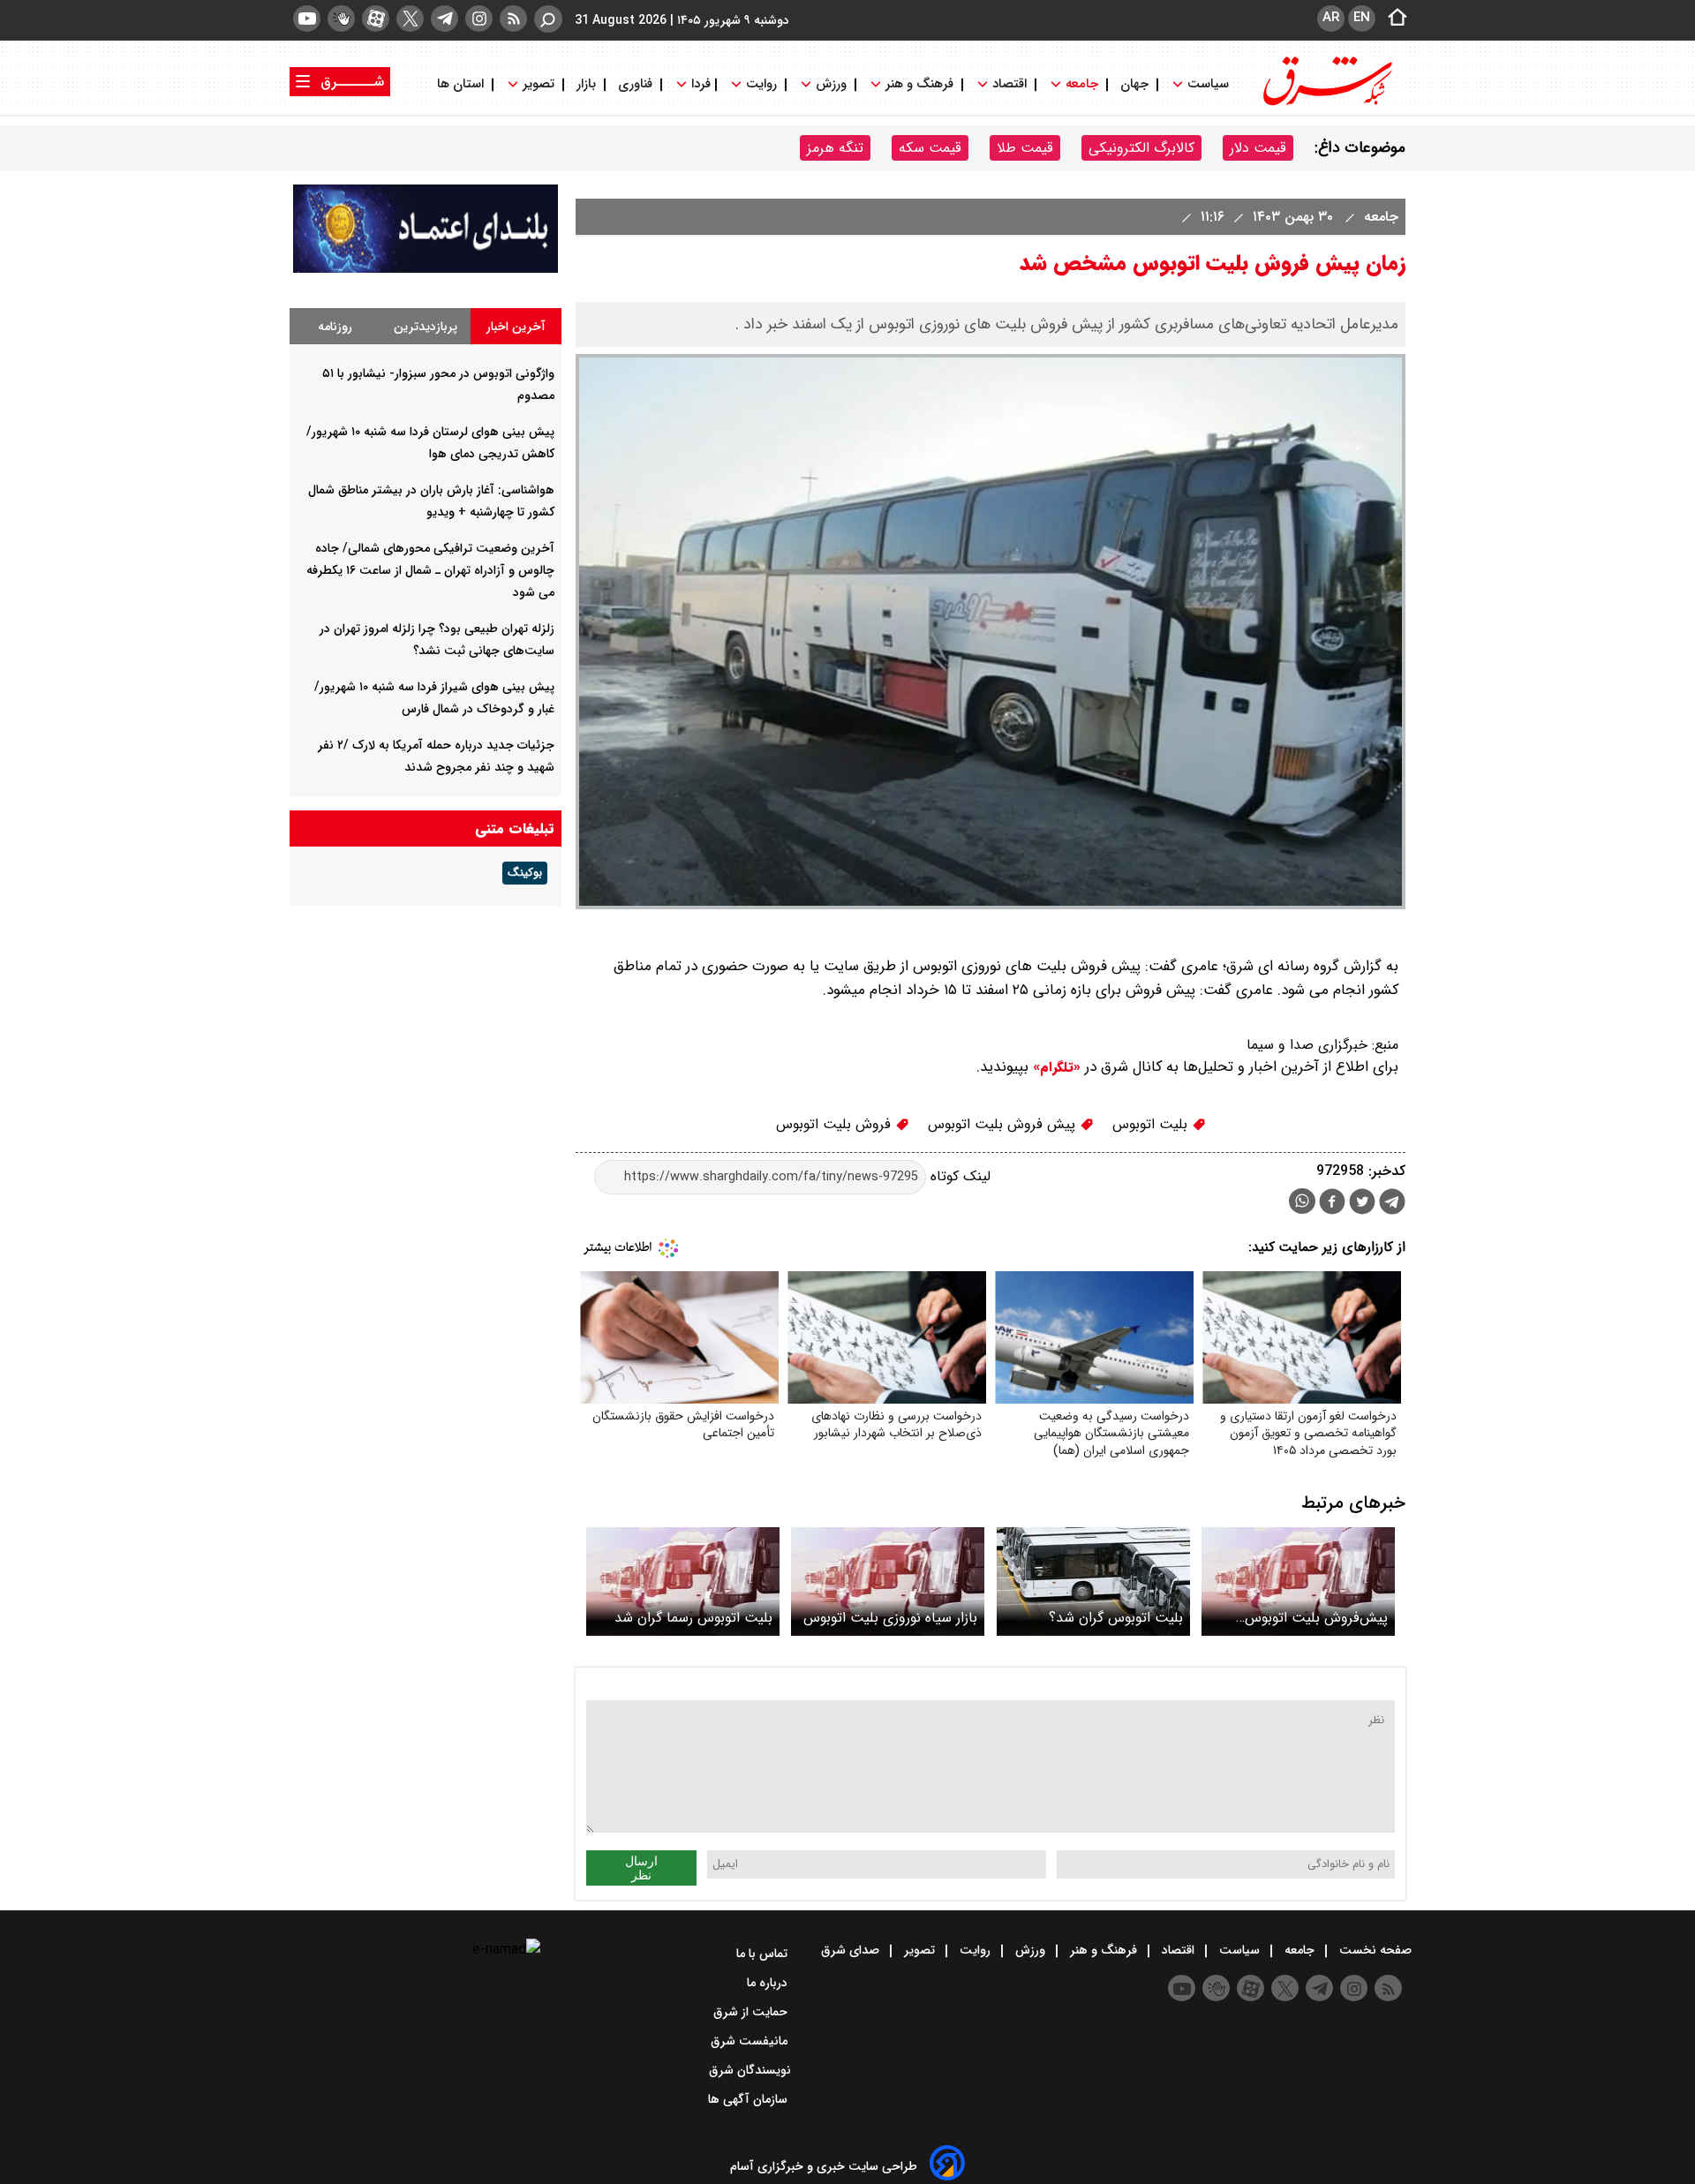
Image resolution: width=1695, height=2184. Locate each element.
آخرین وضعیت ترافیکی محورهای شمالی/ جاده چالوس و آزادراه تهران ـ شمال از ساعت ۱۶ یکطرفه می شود (430, 570)
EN (1362, 18)
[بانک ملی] (426, 269)
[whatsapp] (1302, 1201)
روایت (761, 84)
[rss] (513, 19)
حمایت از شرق (752, 2012)
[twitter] (410, 19)
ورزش (831, 84)
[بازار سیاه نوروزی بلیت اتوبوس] (888, 1582)
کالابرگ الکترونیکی (1141, 148)
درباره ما (769, 1983)
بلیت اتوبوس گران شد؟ (1116, 1618)
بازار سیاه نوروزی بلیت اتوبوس (890, 1618)
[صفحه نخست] (1392, 19)
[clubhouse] (341, 19)
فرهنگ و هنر (919, 84)
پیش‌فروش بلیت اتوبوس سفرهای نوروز (1316, 1618)
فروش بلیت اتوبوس (836, 1124)
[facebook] (1332, 1204)
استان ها (462, 84)
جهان (1134, 84)
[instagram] (479, 19)
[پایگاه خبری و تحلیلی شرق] (1326, 104)
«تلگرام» (1055, 1067)
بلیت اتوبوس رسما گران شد (693, 1618)
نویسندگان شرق (750, 2070)
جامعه (1082, 84)
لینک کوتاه (958, 1176)
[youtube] (307, 19)
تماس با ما (764, 1954)
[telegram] (444, 19)
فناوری (635, 84)
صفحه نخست (1374, 1950)
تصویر (539, 84)
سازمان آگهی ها (750, 2099)
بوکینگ (525, 873)
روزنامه (335, 327)
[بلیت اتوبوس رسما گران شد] (683, 1582)
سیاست (1208, 84)
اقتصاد (1009, 84)
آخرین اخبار (516, 327)
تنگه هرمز (835, 148)
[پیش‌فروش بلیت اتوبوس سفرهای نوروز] (1298, 1582)
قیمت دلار (1258, 148)
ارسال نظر (641, 1868)
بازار (586, 84)
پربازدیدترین (426, 327)
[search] (548, 19)
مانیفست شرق (751, 2041)
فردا (699, 84)
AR (1331, 18)
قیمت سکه (930, 148)
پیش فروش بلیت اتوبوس (1004, 1124)
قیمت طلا (1025, 148)
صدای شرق (852, 1950)
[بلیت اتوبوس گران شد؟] (1093, 1582)
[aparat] (376, 19)
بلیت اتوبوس (1152, 1124)
